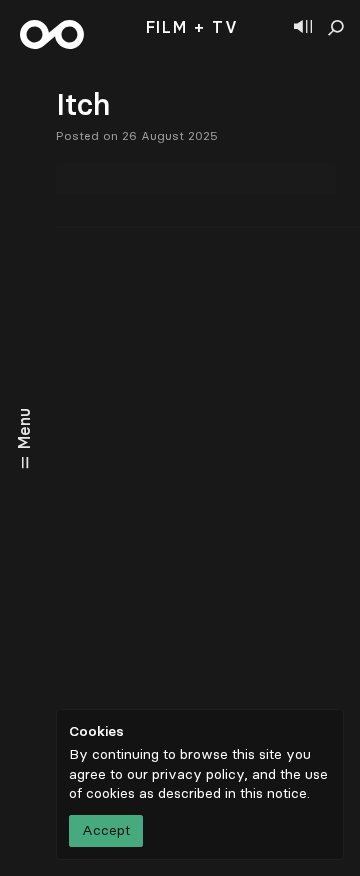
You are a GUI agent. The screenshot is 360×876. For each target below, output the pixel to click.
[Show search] (336, 28)
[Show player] (303, 28)
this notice (273, 793)
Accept (106, 830)
